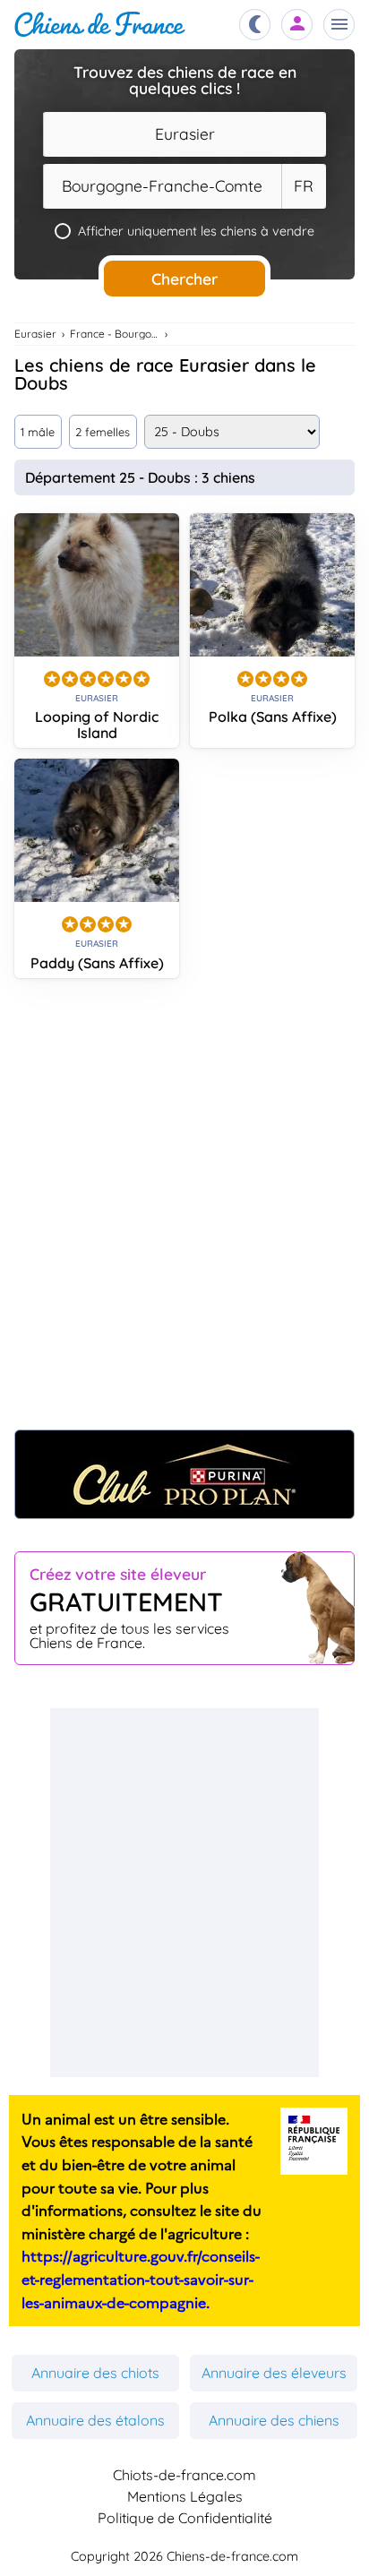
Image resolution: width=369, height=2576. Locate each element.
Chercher (184, 279)
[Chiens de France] (100, 25)
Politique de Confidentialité (185, 2518)
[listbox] (304, 186)
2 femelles (103, 432)
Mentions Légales (185, 2496)
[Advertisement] (184, 1213)
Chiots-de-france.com (184, 2475)
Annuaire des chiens (274, 2420)
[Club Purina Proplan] (184, 1474)
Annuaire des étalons (95, 2420)
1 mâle (38, 432)
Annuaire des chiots (95, 2373)
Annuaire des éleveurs (274, 2373)
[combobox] (184, 134)
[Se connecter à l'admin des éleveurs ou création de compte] (297, 25)
